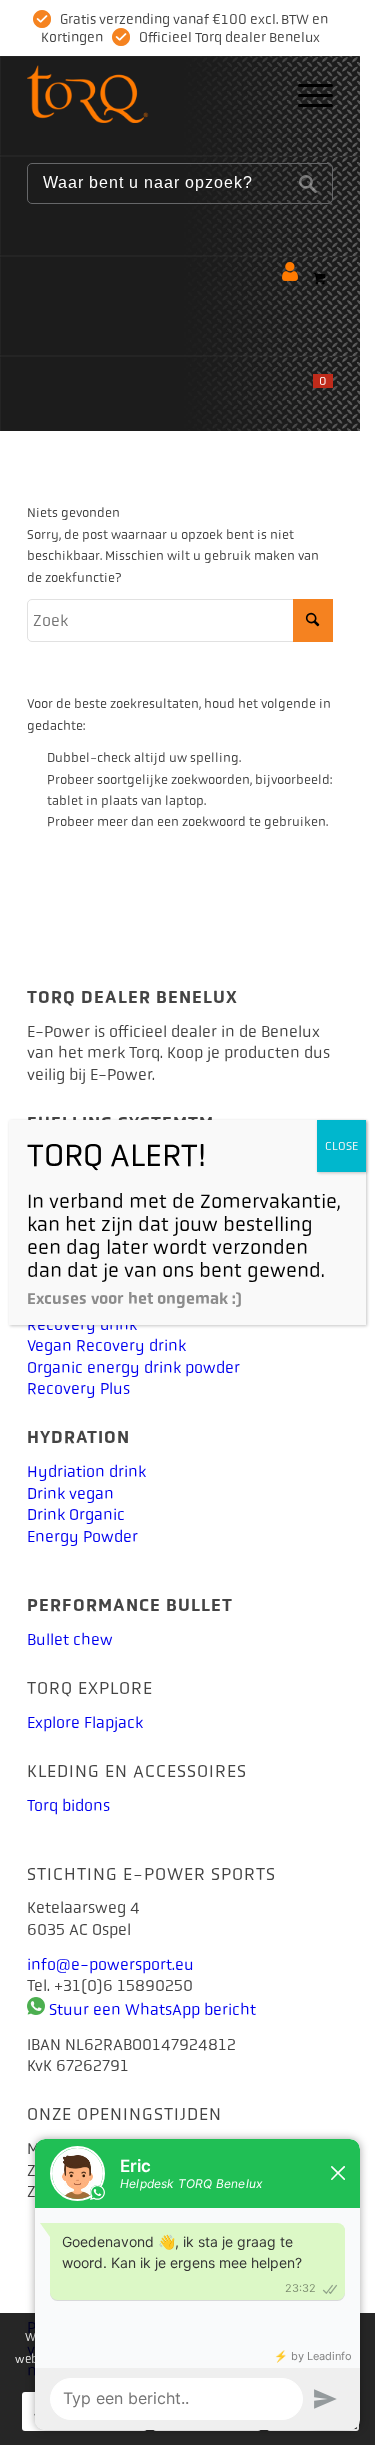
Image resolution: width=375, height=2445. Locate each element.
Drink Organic (76, 1514)
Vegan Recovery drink (106, 1345)
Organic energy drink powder (133, 1367)
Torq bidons (68, 1805)
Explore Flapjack (85, 1722)
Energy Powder (82, 1536)
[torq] (149, 96)
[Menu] (305, 96)
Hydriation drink (86, 1471)
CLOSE (341, 1146)
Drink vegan (70, 1493)
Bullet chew (70, 1639)
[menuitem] (305, 96)
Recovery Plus (78, 1388)
